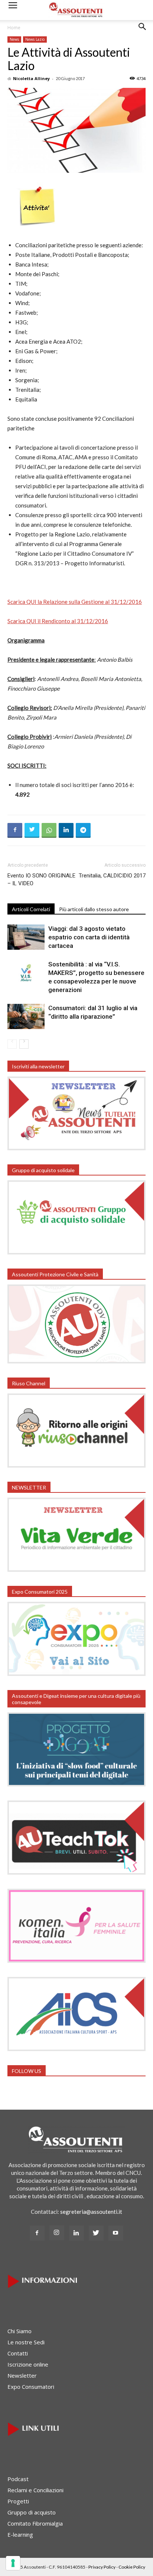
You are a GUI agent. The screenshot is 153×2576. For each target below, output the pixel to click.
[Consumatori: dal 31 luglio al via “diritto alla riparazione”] (26, 1017)
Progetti (18, 2501)
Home (14, 28)
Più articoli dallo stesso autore (94, 909)
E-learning (20, 2534)
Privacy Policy (102, 2567)
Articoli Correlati (31, 909)
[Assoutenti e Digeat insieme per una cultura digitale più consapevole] (76, 1784)
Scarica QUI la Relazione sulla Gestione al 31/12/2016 (75, 602)
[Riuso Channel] (76, 1465)
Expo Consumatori (31, 2387)
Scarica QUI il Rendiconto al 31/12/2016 (58, 621)
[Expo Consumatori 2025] (76, 1674)
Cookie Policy (132, 2567)
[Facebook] (37, 2233)
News (14, 39)
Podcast (18, 2479)
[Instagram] (57, 2233)
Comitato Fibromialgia (35, 2523)
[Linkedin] (76, 2233)
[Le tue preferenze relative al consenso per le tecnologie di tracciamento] (13, 2563)
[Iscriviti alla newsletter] (76, 1148)
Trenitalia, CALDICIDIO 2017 (112, 876)
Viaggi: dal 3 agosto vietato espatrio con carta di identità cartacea (89, 937)
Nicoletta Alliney (31, 78)
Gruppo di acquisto (32, 2512)
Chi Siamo (19, 2331)
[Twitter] (96, 2233)
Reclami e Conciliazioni (35, 2490)
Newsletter (22, 2375)
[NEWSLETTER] (76, 1570)
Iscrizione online (28, 2364)
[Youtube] (116, 2233)
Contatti (18, 2353)
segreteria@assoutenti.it (91, 2212)
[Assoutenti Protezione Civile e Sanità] (76, 1361)
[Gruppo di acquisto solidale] (76, 1252)
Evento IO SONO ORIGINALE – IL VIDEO (41, 879)
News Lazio (35, 39)
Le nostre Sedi (26, 2342)
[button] (143, 32)
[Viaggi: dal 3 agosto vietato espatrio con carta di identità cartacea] (26, 937)
